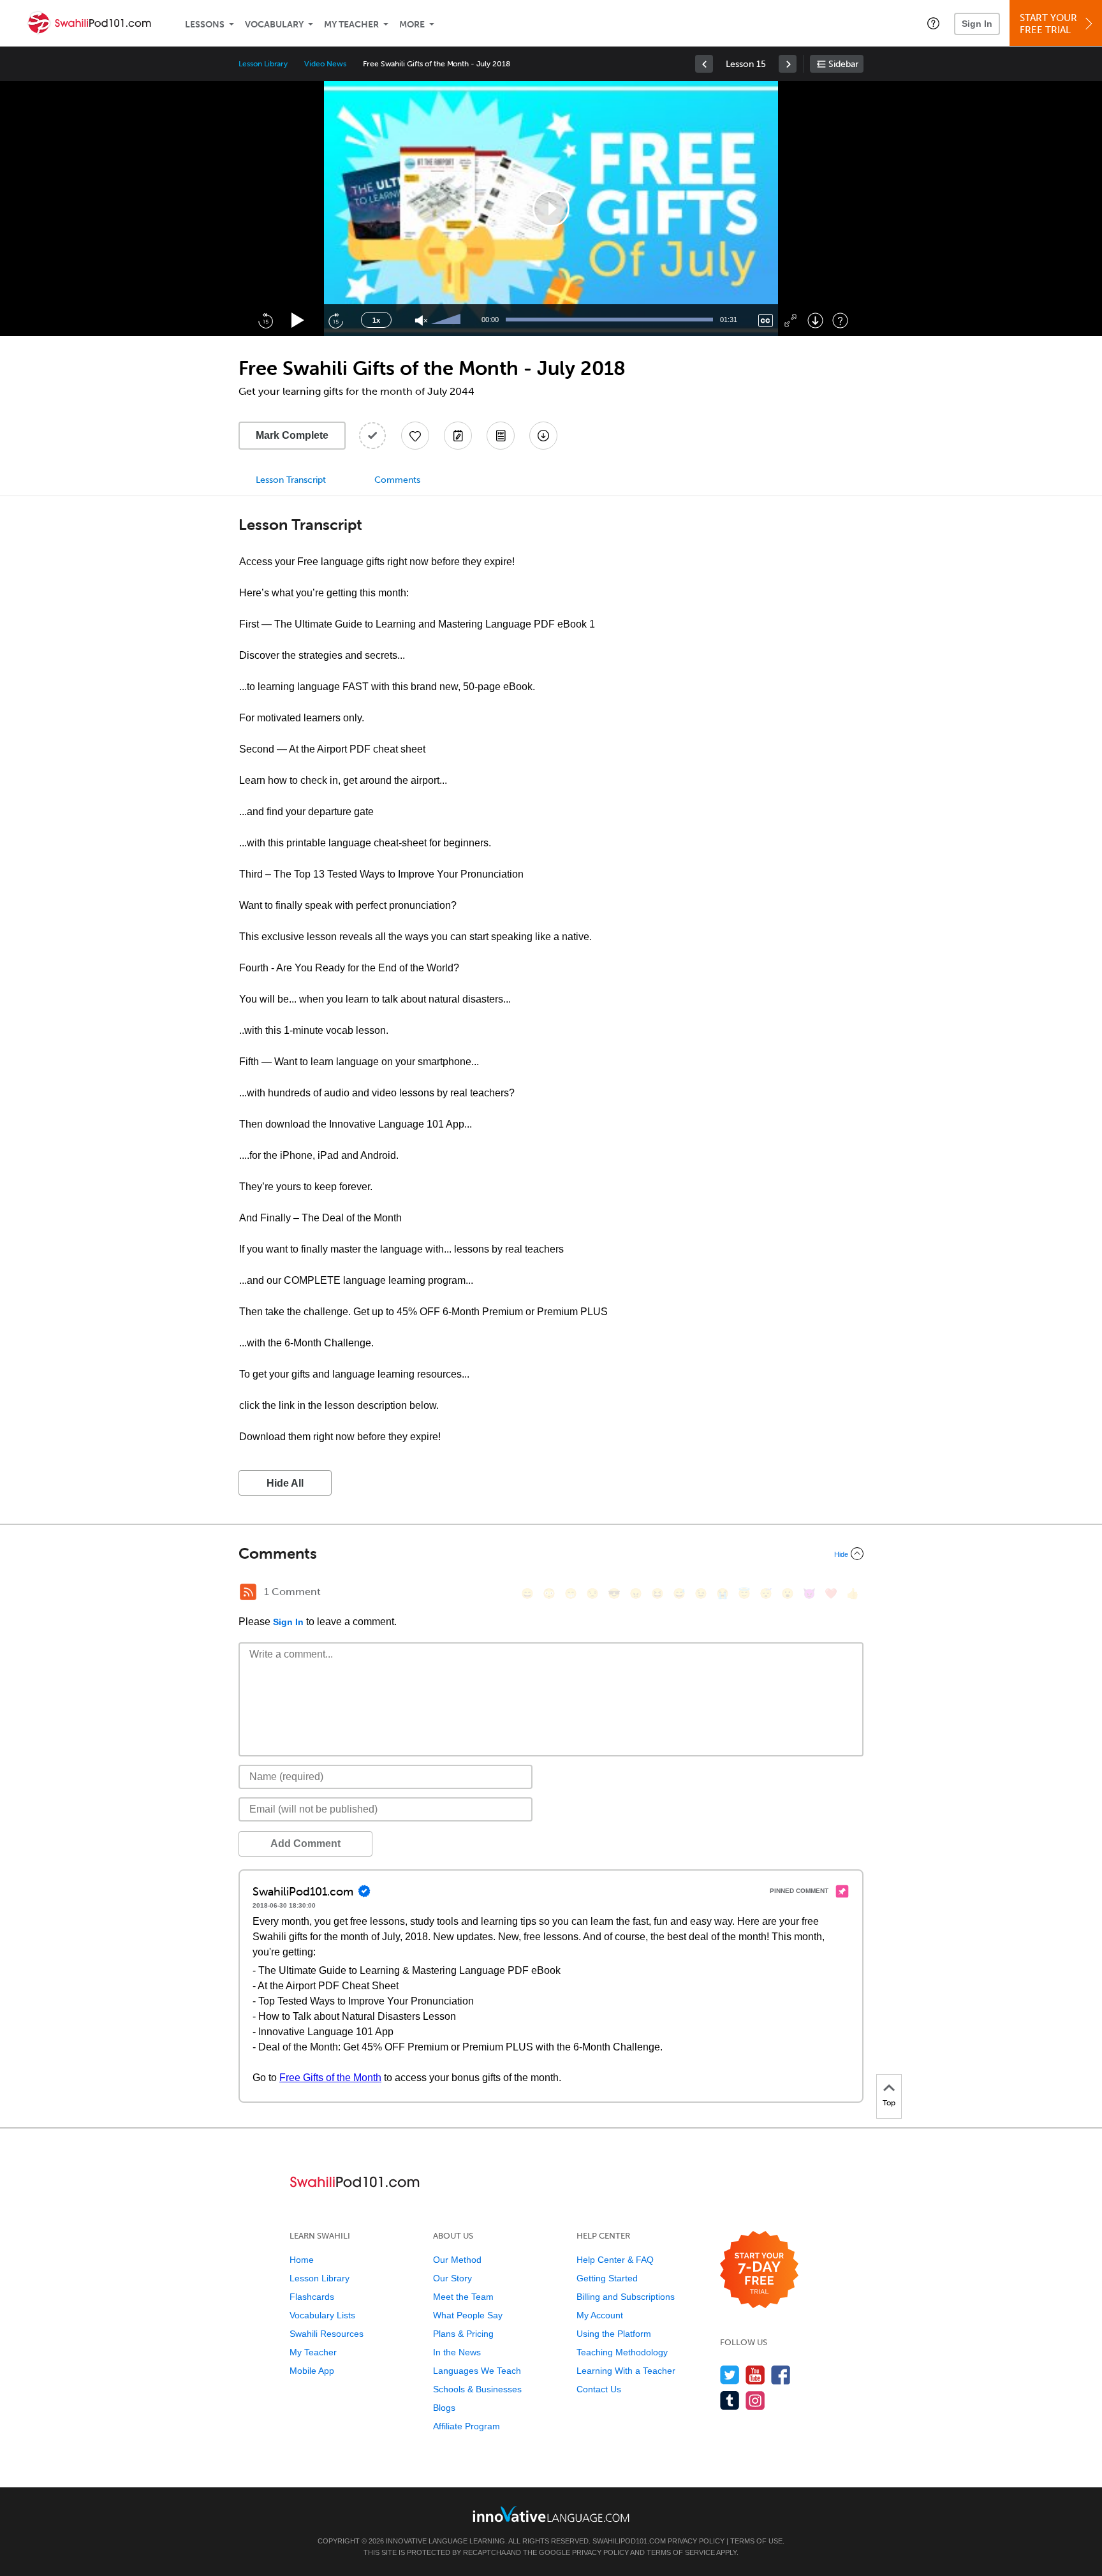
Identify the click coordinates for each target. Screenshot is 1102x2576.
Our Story (452, 2278)
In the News (457, 2352)
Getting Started (607, 2278)
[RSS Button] (248, 1592)
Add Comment (305, 1844)
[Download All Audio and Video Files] (543, 436)
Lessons (205, 25)
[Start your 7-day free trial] (759, 2270)
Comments (397, 480)
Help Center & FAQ (615, 2260)
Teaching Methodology (622, 2352)
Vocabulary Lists (322, 2315)
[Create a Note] (458, 436)
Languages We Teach (477, 2371)
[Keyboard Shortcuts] (840, 320)
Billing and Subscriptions (626, 2297)
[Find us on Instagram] (755, 2400)
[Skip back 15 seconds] (265, 320)
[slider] (448, 320)
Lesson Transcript (291, 480)
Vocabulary (274, 25)
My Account (600, 2315)
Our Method (457, 2260)
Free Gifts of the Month (330, 2078)
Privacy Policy (696, 2541)
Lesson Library (263, 64)
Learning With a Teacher (626, 2371)
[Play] (298, 320)
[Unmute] (421, 320)
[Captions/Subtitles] (766, 320)
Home (302, 2260)
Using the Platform (614, 2334)
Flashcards (312, 2297)
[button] (933, 23)
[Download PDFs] (501, 436)
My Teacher (351, 25)
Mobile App (312, 2371)
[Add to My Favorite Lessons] (415, 436)
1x (376, 320)
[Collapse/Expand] (551, 1554)
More (412, 25)
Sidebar (843, 64)
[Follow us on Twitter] (730, 2375)
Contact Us (599, 2389)
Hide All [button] (285, 1483)
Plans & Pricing (463, 2334)
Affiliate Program (467, 2426)
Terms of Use (756, 2541)
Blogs (444, 2408)
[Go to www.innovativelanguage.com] (551, 2514)
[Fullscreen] (790, 320)
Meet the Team (463, 2297)
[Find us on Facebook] (781, 2375)
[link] (704, 64)
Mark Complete (292, 435)
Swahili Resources (327, 2334)
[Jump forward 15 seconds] (335, 320)
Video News (325, 64)
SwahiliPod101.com (629, 2541)
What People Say (468, 2315)
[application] (551, 209)
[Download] (815, 320)
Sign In (977, 24)
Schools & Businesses (477, 2389)
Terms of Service (681, 2552)
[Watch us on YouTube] (755, 2375)
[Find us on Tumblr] (730, 2400)
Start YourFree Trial (1048, 24)
